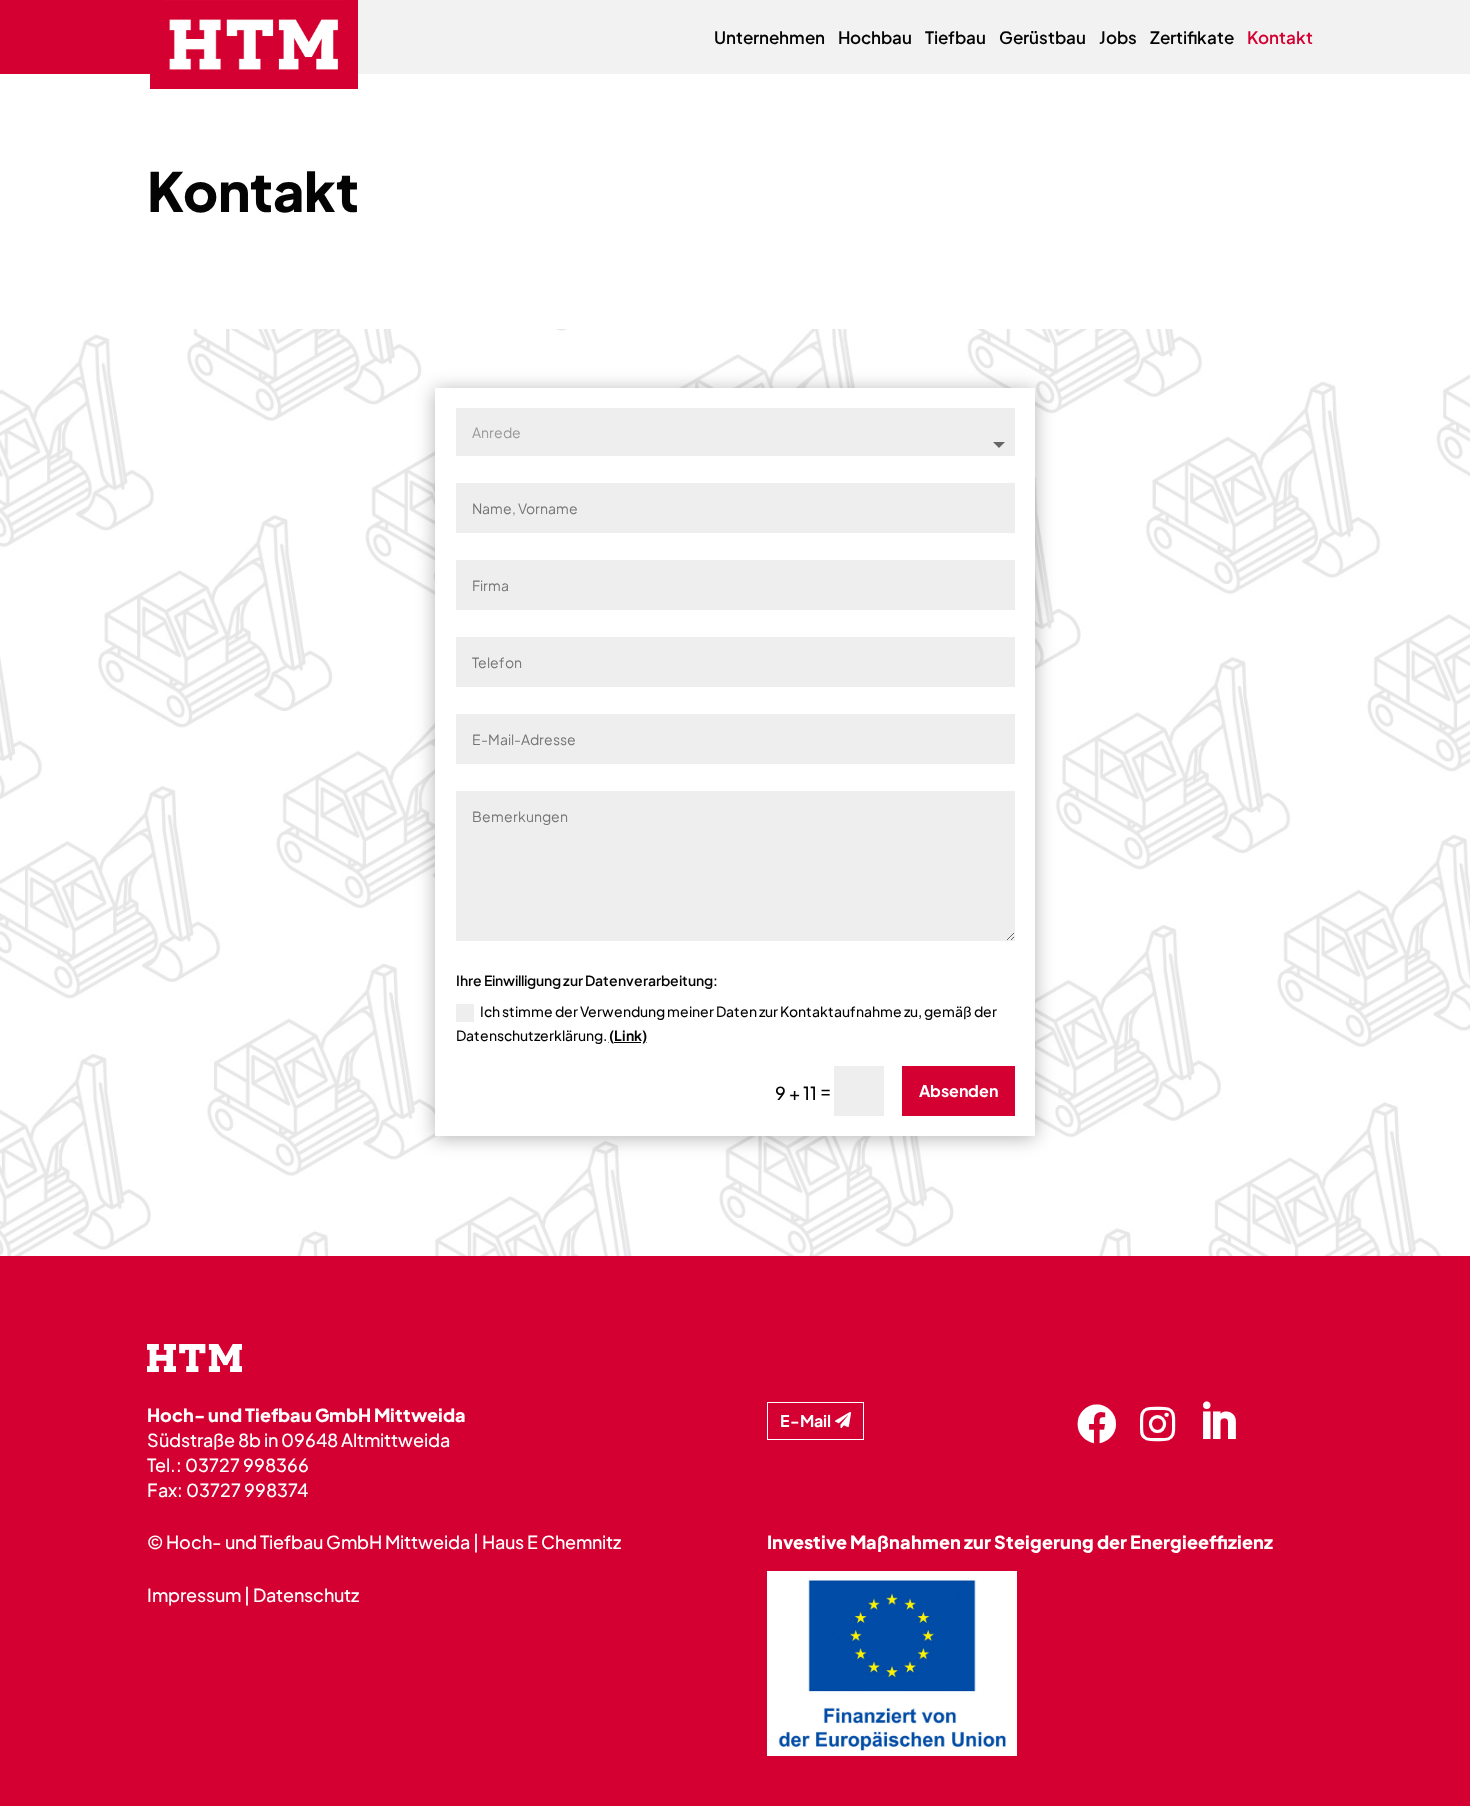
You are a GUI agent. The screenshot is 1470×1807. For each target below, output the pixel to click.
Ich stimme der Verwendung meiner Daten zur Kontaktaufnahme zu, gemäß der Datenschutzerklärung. (726, 1023)
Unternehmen (769, 39)
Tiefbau (955, 39)
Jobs (1118, 39)
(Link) (628, 1035)
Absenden (958, 1090)
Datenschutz (306, 1594)
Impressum (194, 1594)
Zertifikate (1192, 39)
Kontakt (1280, 39)
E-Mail (805, 1420)
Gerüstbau (1042, 39)
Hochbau (875, 39)
